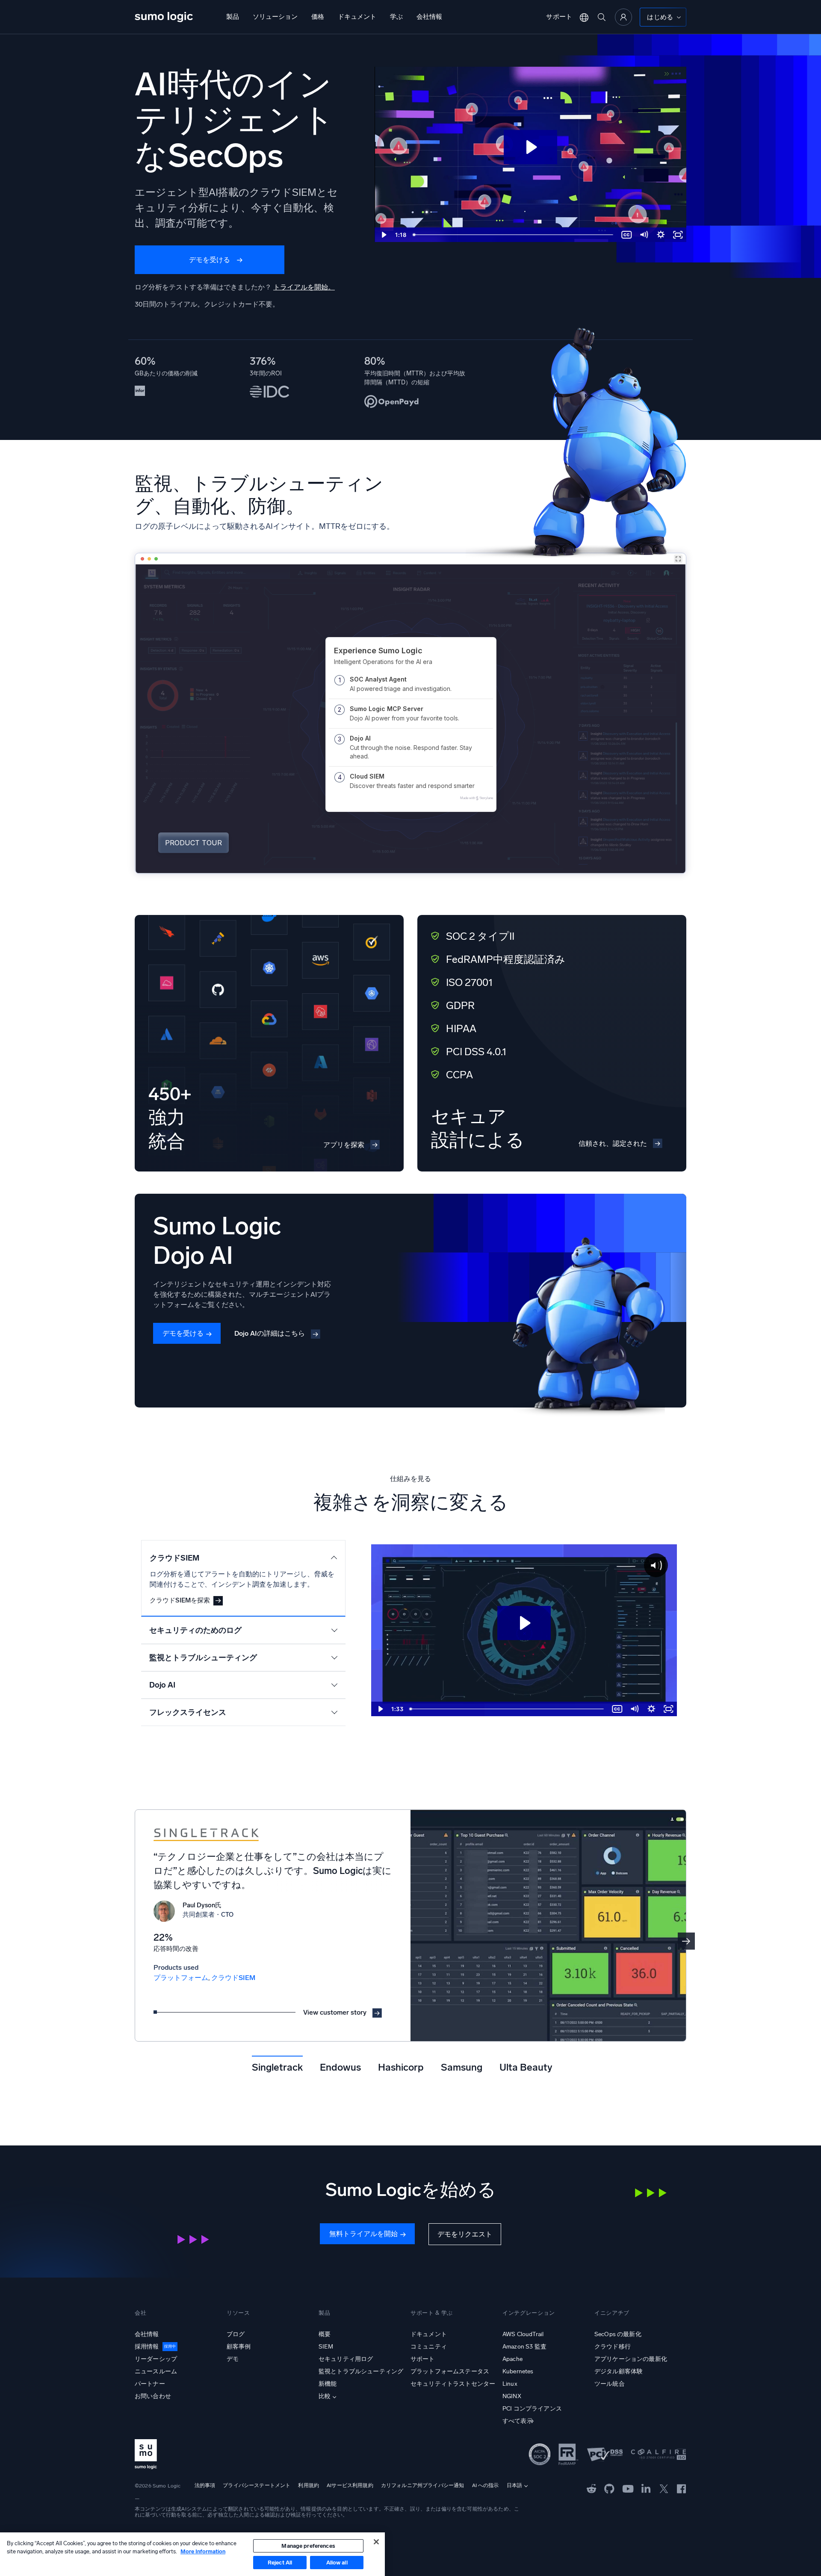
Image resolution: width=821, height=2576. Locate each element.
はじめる (660, 17)
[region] (192, 2554)
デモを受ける (210, 260)
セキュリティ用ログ (346, 2359)
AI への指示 (486, 2485)
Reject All (280, 2563)
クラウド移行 (613, 2347)
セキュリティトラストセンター (453, 2384)
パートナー (150, 2384)
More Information (203, 2551)
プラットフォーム (181, 1978)
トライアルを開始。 (304, 287)
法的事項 (205, 2485)
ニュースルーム (156, 2371)
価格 (318, 17)
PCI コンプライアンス (532, 2409)
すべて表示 (518, 2421)
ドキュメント (357, 17)
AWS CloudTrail (523, 2334)
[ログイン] (623, 17)
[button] (686, 1941)
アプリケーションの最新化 (631, 2359)
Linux (510, 2384)
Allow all (337, 2563)
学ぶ (396, 17)
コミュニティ (429, 2347)
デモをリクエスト (465, 2234)
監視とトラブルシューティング (361, 2371)
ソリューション (275, 17)
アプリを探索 (344, 1145)
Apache (512, 2359)
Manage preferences (308, 2546)
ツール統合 (610, 2384)
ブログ (236, 2334)
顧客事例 (239, 2347)
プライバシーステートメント (257, 2485)
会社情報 (429, 17)
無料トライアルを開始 (363, 2234)
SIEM (326, 2347)
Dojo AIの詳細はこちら (270, 1333)
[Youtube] (628, 2488)
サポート (559, 17)
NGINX (512, 2396)
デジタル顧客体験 (619, 2371)
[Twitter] (664, 2488)
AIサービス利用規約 (350, 2485)
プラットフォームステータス (450, 2371)
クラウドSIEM (233, 1978)
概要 (325, 2334)
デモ (233, 2359)
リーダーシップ (156, 2359)
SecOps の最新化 (618, 2334)
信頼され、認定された (613, 1143)
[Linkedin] (646, 2488)
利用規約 (309, 2485)
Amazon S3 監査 (524, 2347)
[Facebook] (682, 2488)
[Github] (592, 2488)
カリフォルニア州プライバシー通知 (423, 2485)
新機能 (328, 2384)
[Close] (376, 2542)
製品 (233, 17)
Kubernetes (518, 2371)
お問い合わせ (153, 2396)
